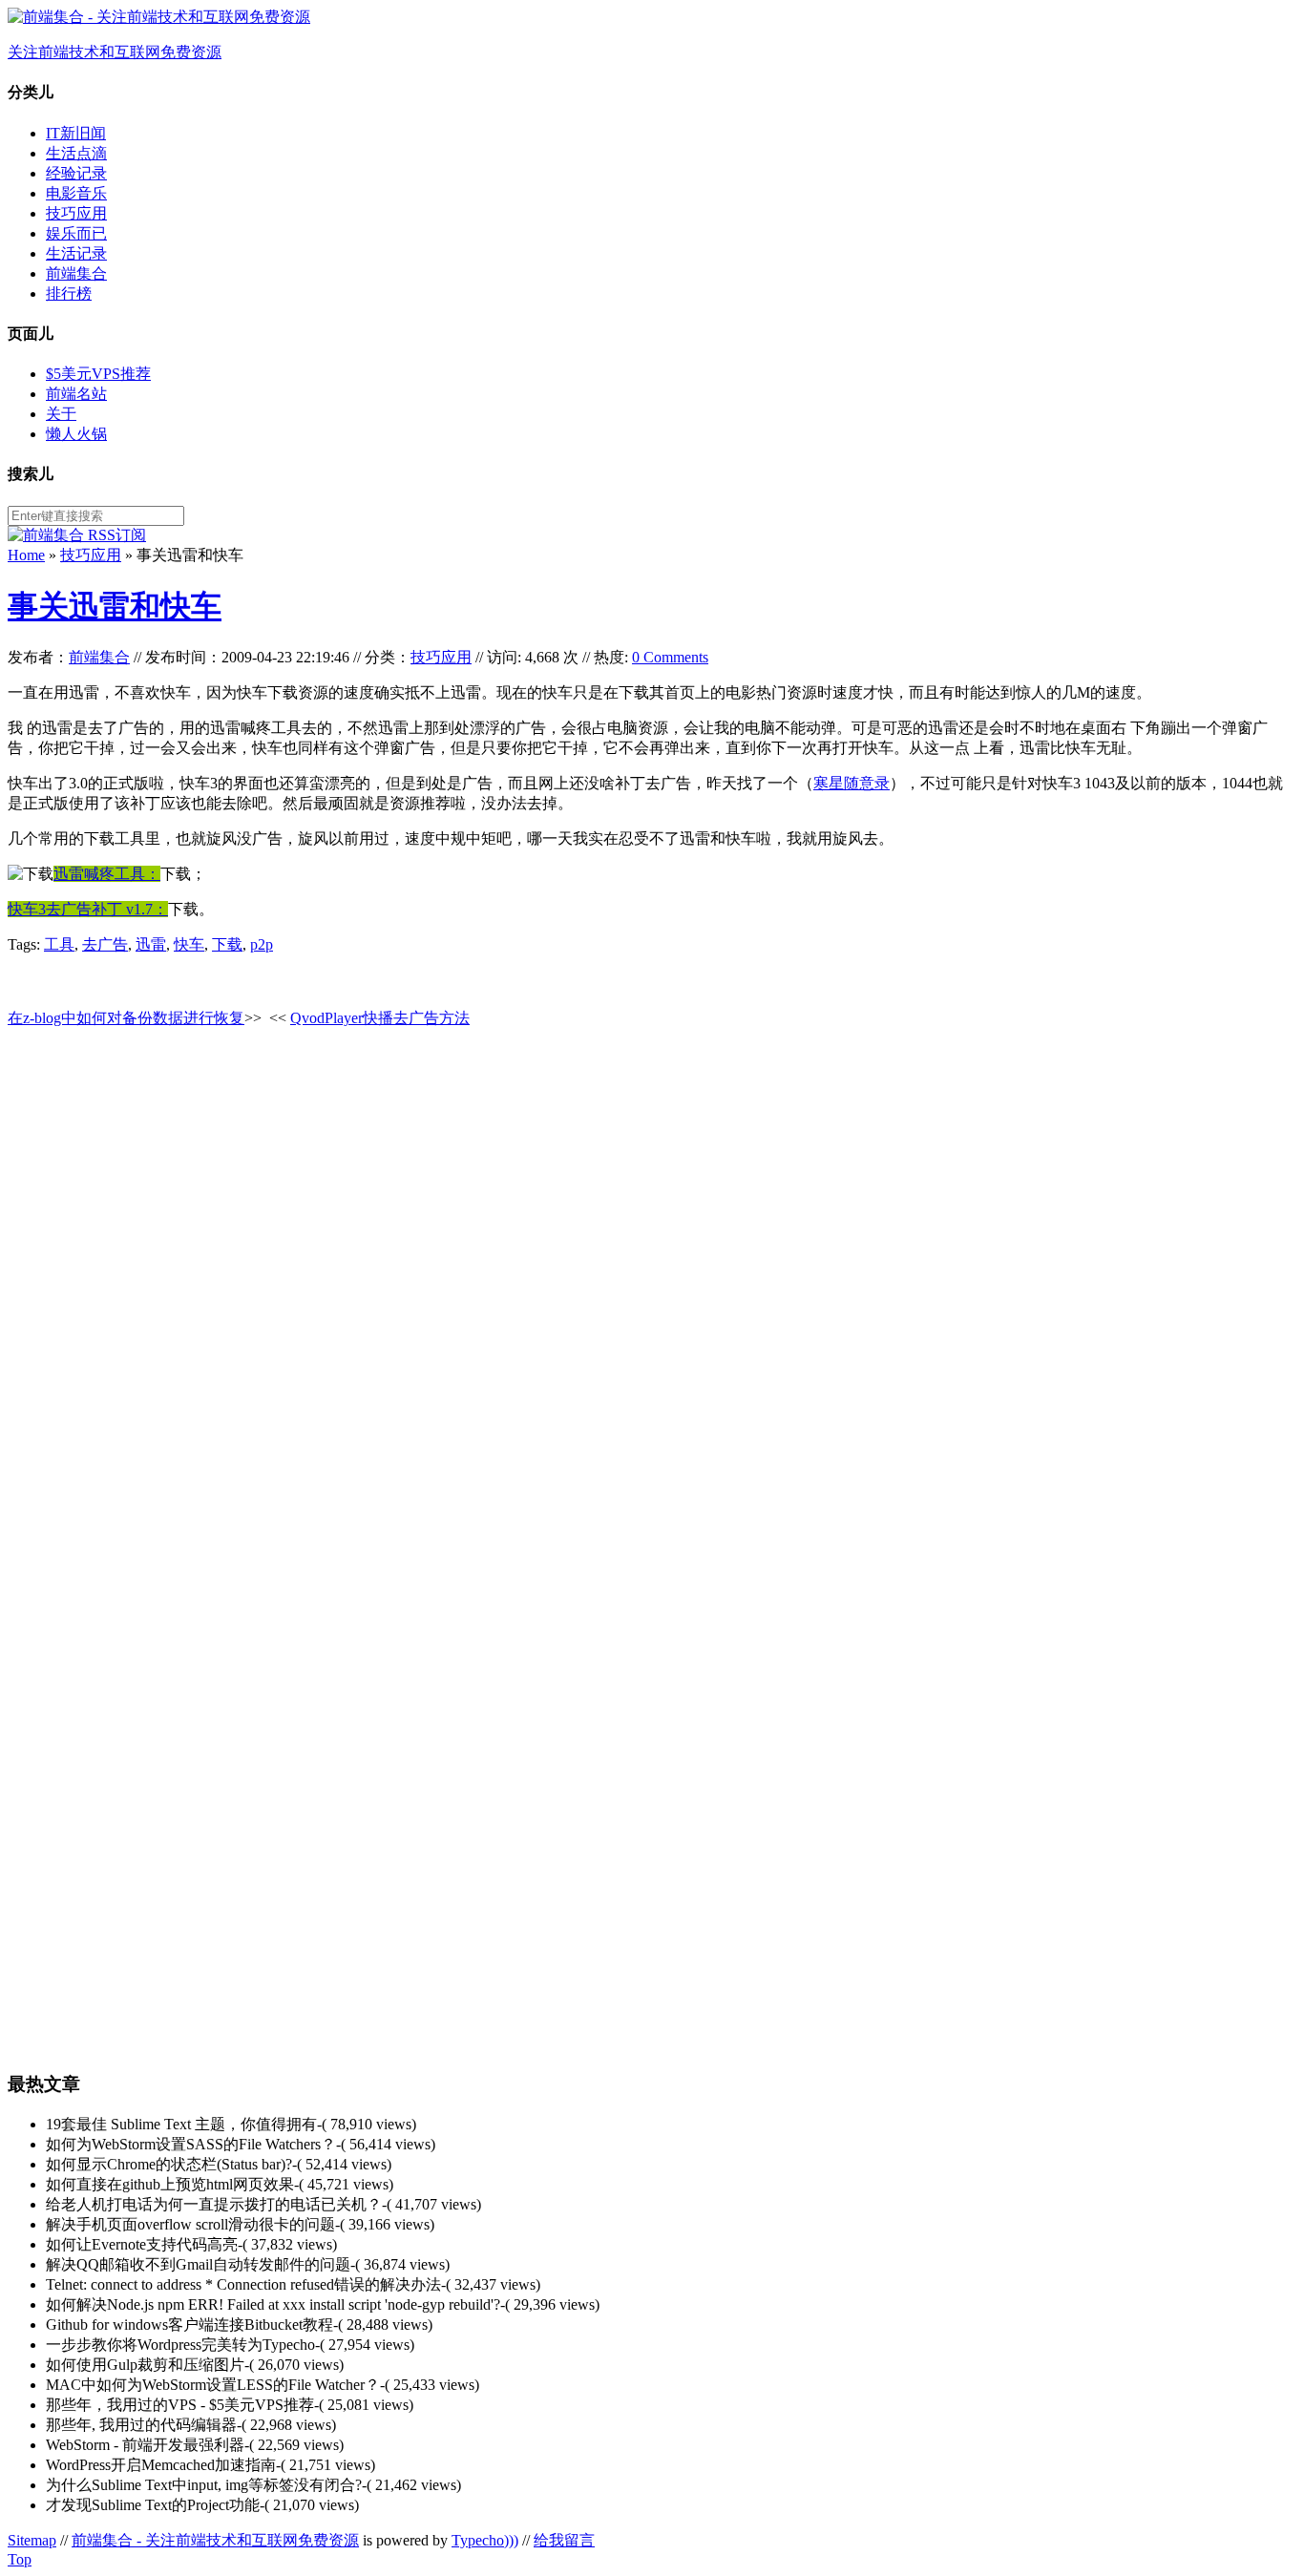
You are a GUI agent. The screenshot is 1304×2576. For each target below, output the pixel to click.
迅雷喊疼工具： (107, 874)
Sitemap (32, 2540)
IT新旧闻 (76, 133)
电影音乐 (76, 193)
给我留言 (564, 2540)
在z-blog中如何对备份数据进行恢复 (126, 1018)
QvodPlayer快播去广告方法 (380, 1018)
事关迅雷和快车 (115, 606)
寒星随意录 (852, 783)
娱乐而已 (76, 233)
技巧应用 (76, 213)
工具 (59, 944)
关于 (61, 414)
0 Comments (670, 657)
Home (26, 555)
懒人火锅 (76, 434)
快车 (189, 944)
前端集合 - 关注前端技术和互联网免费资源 (215, 2540)
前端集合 (76, 273)
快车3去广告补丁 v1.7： (88, 909)
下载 (227, 944)
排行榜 (69, 293)
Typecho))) (485, 2540)
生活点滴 (76, 153)
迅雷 (151, 944)
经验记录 (76, 173)
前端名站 (76, 394)
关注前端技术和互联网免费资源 (115, 52)
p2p (262, 944)
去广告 (105, 944)
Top (20, 2559)
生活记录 (76, 253)
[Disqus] (652, 1285)
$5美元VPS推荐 (98, 374)
